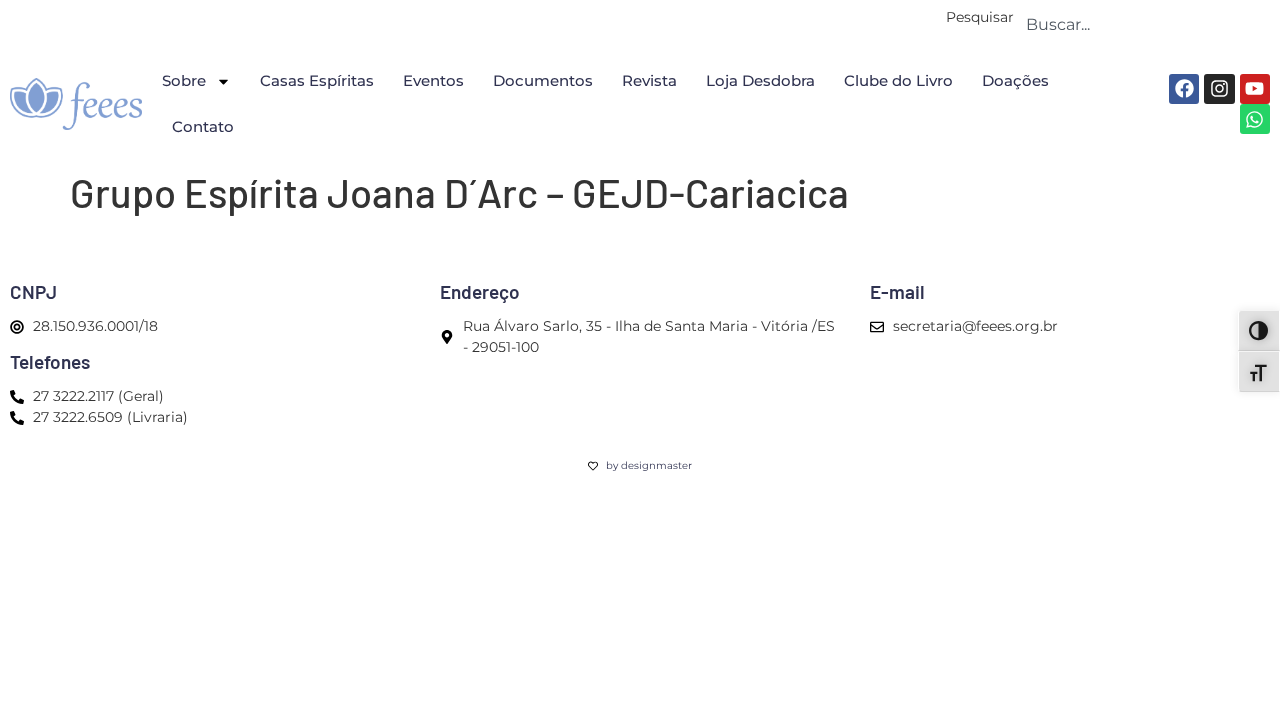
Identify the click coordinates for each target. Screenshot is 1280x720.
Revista (649, 80)
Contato (203, 126)
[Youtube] (1255, 89)
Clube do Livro (898, 80)
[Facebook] (1184, 89)
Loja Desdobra (760, 80)
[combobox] (1142, 24)
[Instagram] (1219, 89)
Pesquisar (980, 18)
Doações (1015, 80)
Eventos (433, 80)
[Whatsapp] (1255, 119)
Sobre (184, 80)
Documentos (543, 80)
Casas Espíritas (317, 80)
